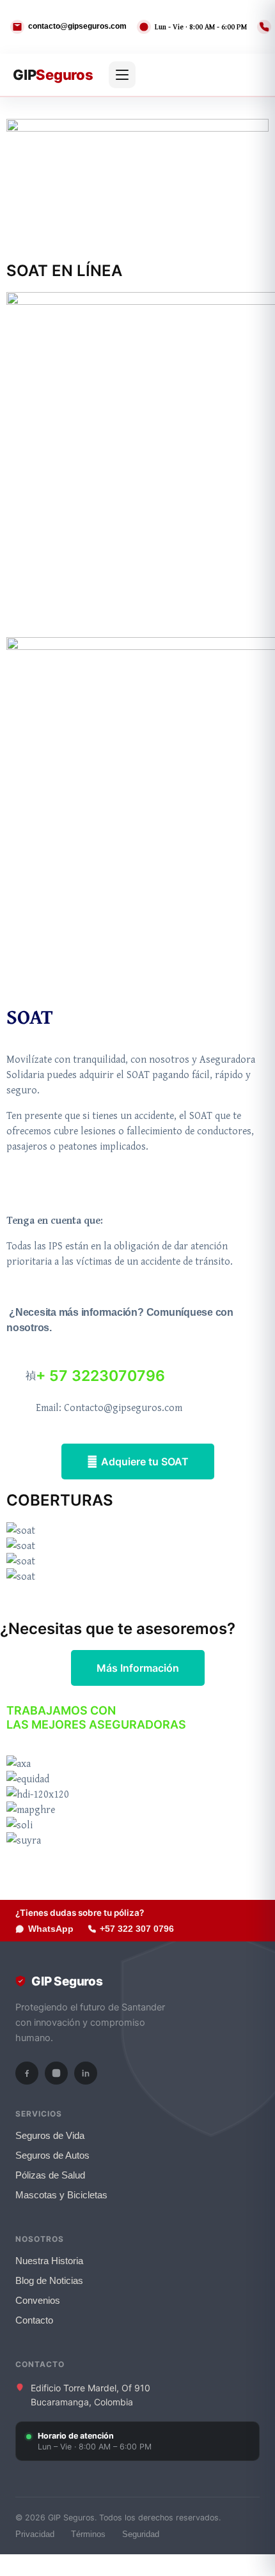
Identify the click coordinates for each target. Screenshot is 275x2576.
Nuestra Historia (49, 2261)
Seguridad (141, 2534)
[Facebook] (27, 2073)
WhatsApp (51, 1929)
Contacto (34, 2320)
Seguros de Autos (52, 2156)
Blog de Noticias (49, 2281)
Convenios (38, 2301)
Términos (88, 2534)
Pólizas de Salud (50, 2175)
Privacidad (35, 2534)
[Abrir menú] (122, 75)
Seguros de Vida (50, 2136)
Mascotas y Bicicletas (61, 2195)
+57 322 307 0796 (137, 1929)
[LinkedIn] (86, 2073)
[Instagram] (56, 2073)
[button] (137, 1591)
